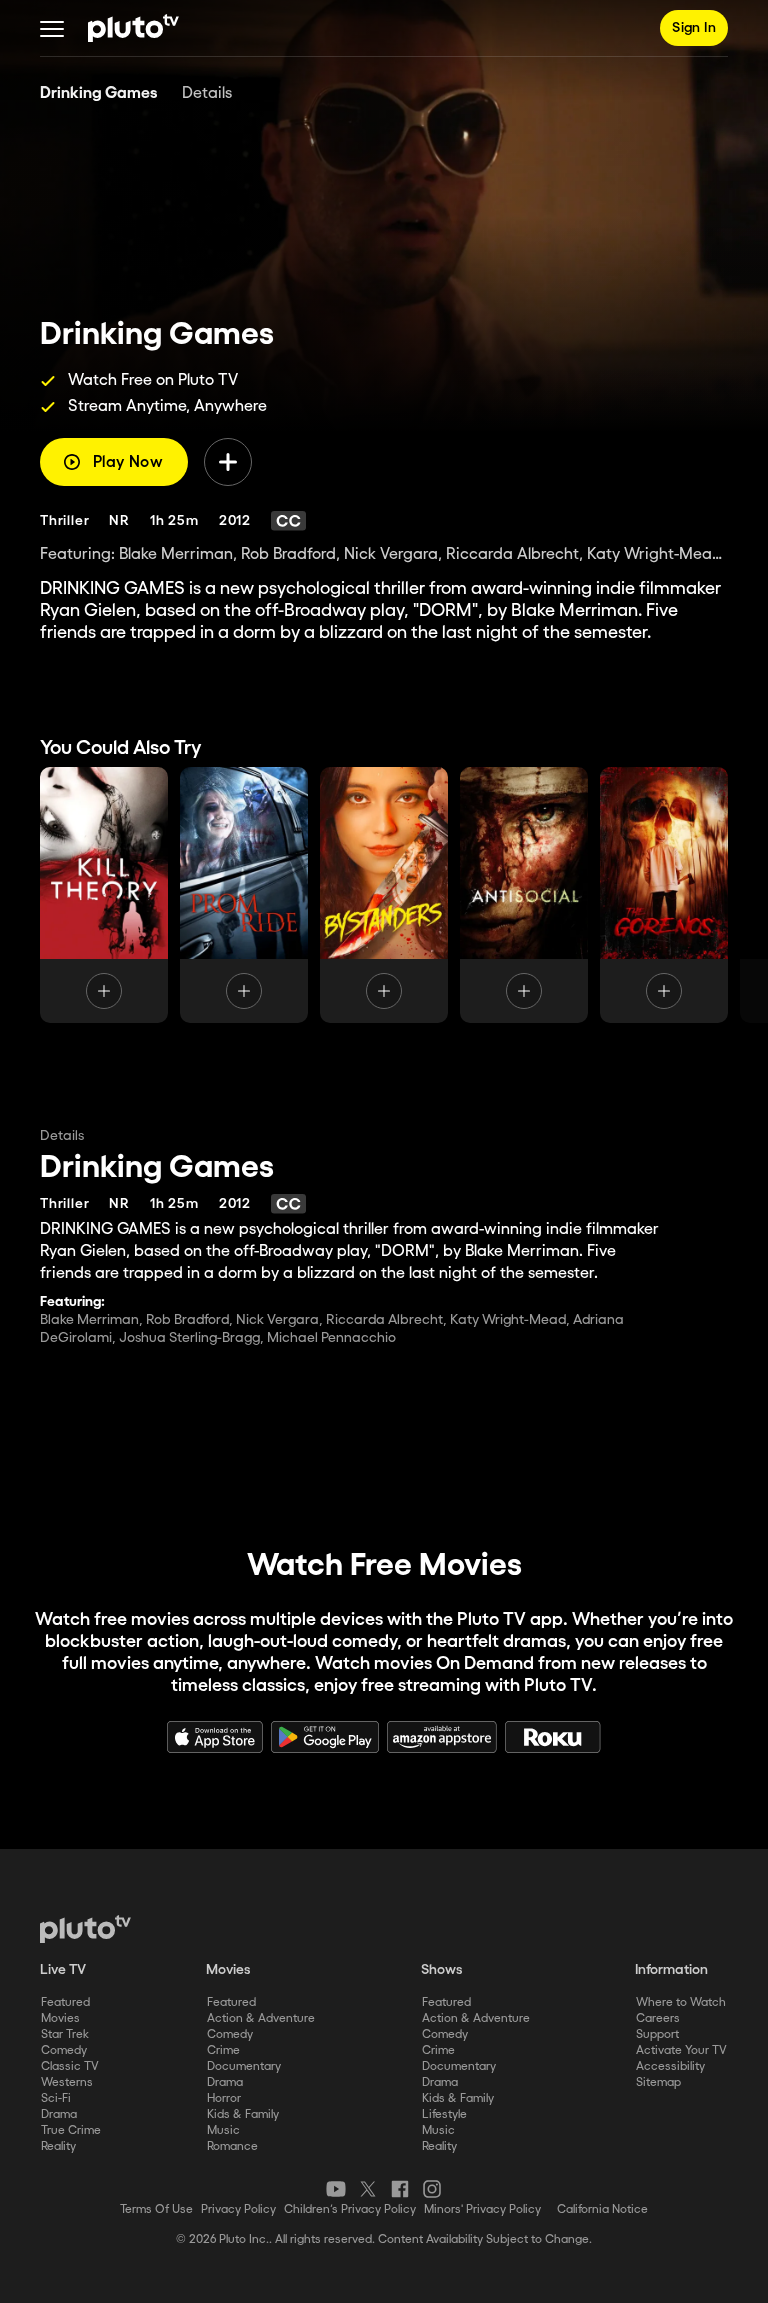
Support (657, 2034)
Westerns (67, 2082)
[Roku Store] (553, 1737)
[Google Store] (325, 1737)
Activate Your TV (681, 2050)
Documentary (244, 2066)
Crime (223, 2050)
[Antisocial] (524, 895)
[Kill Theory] (104, 895)
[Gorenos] (664, 895)
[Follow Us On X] (368, 2189)
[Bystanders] (384, 895)
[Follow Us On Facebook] (400, 2189)
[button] (52, 28)
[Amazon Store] (442, 1737)
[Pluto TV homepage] (85, 1929)
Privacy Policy (238, 2209)
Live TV (63, 1970)
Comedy (64, 2050)
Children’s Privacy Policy (350, 2209)
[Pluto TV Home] (133, 28)
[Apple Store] (215, 1737)
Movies (60, 2018)
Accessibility (670, 2066)
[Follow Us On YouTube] (336, 2189)
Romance (232, 2146)
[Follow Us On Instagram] (432, 2189)
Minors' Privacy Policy (482, 2209)
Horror (224, 2098)
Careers (658, 2018)
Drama (59, 2114)
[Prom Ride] (244, 895)
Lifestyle (444, 2114)
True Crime (71, 2130)
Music (223, 2130)
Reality (58, 2146)
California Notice (602, 2209)
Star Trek (65, 2034)
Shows (442, 1970)
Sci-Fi (56, 2098)
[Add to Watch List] (228, 462)
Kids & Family (243, 2114)
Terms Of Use (156, 2209)
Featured (65, 2002)
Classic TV (70, 2066)
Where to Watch (681, 2002)
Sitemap (658, 2082)
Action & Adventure (261, 2018)
